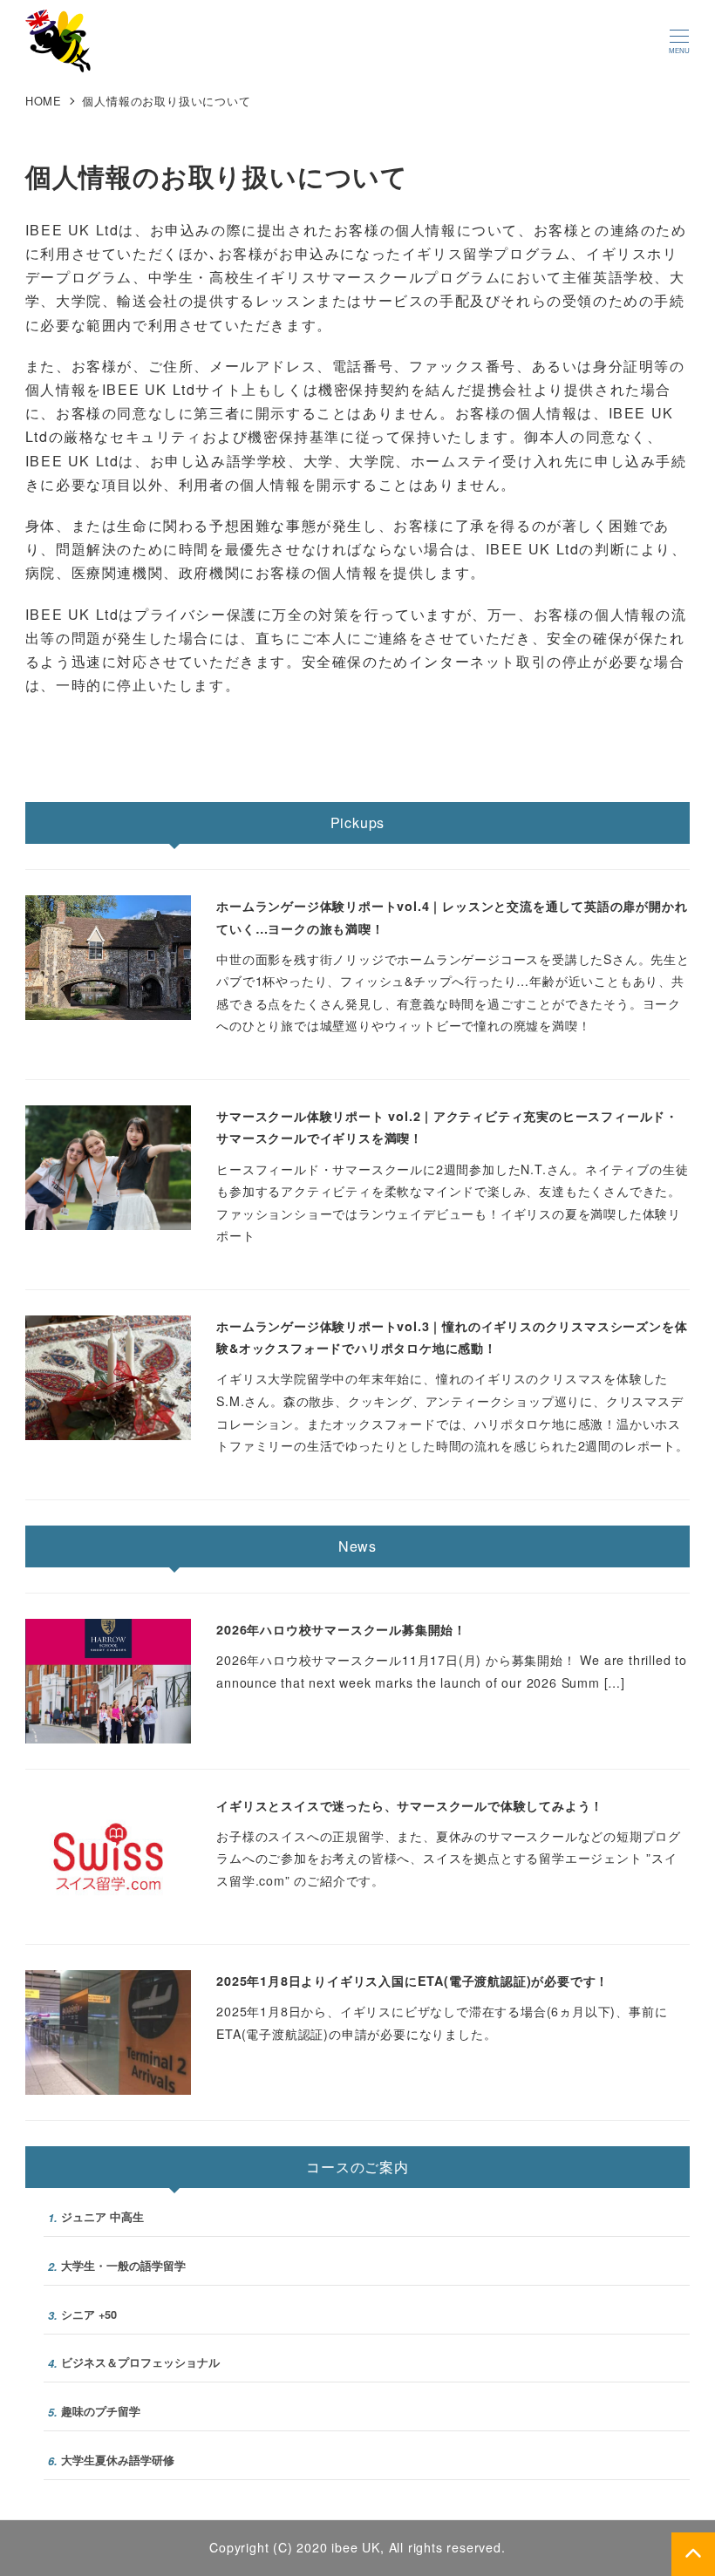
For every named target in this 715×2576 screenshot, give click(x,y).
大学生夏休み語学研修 (111, 2460)
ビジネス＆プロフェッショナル (134, 2363)
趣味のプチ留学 (94, 2412)
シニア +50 (82, 2315)
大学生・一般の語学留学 (117, 2266)
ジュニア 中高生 (96, 2217)
